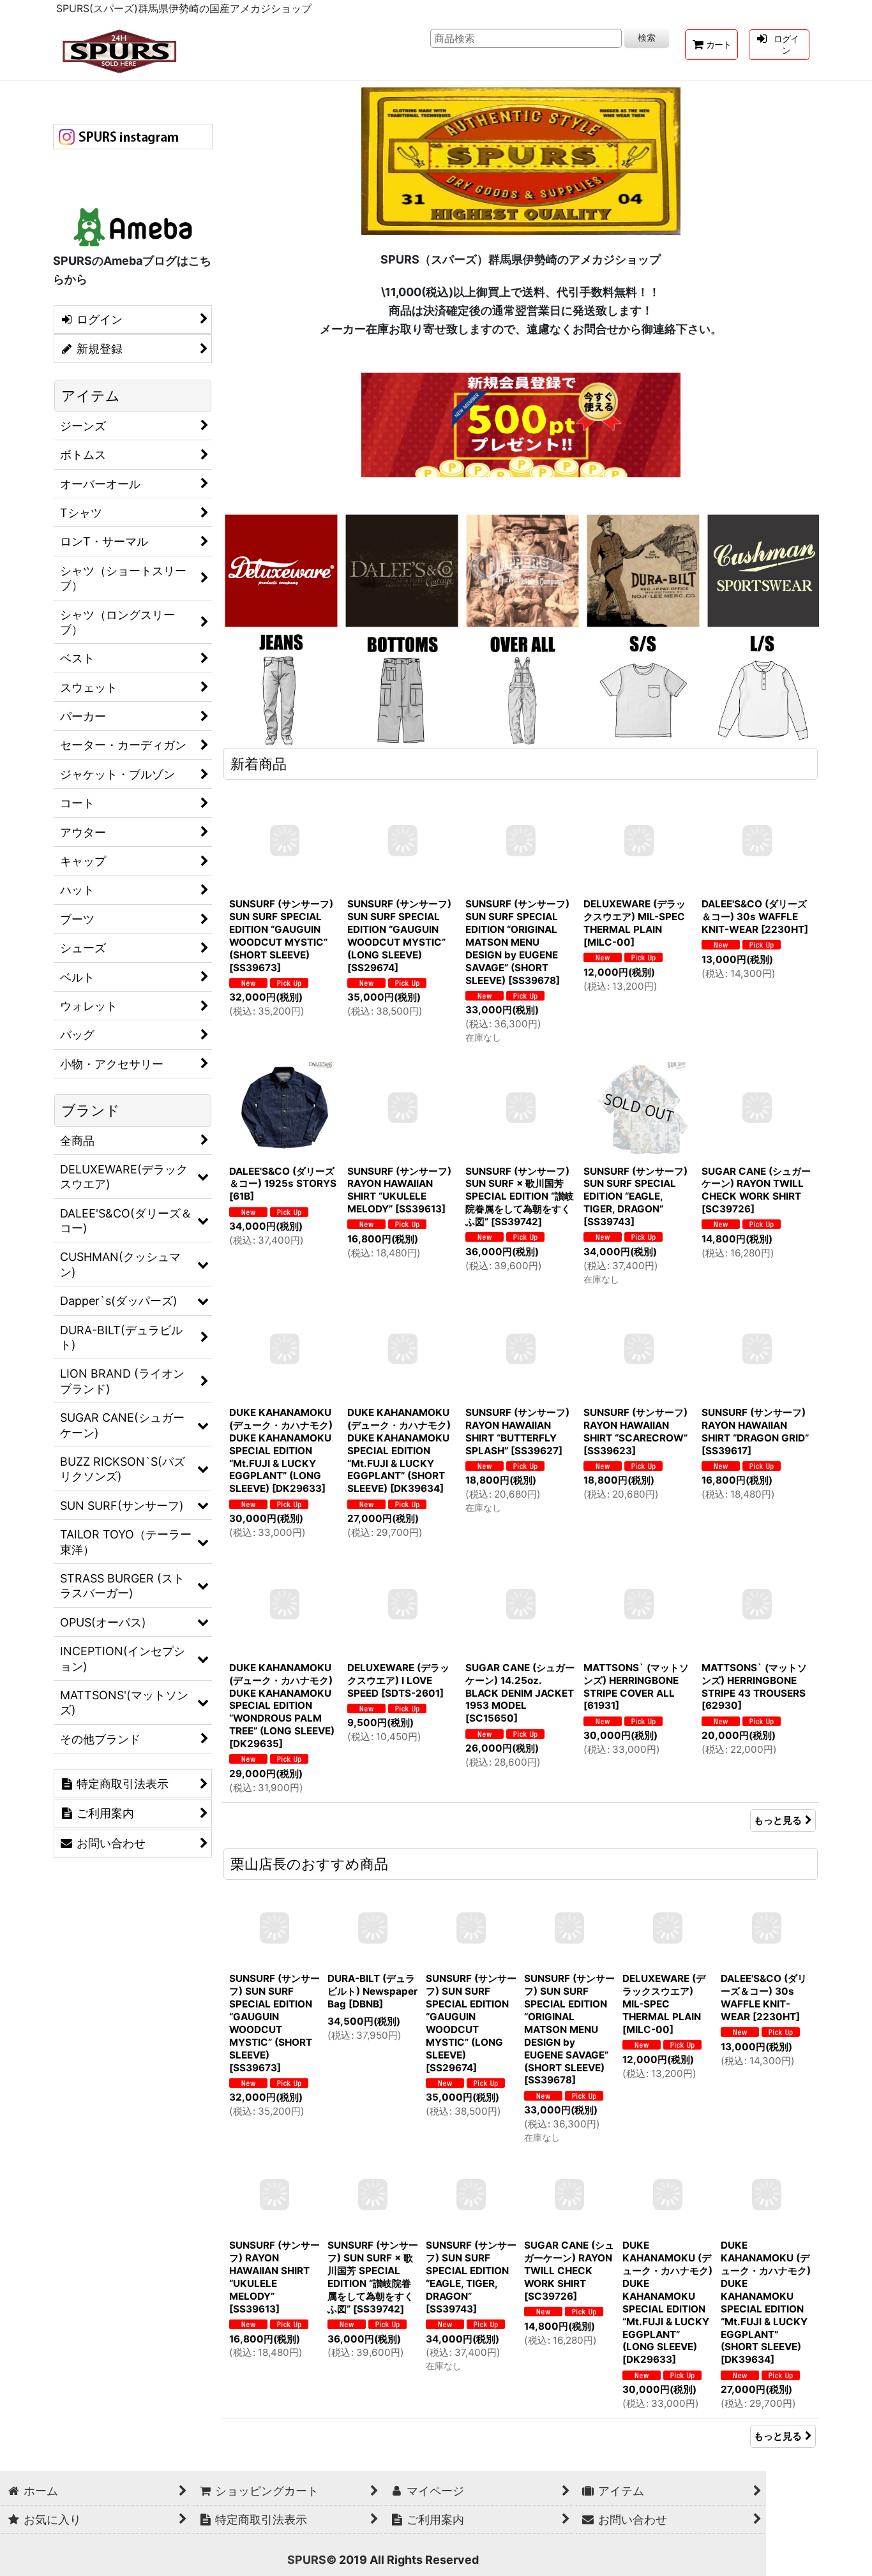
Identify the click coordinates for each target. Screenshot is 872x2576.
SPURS (307, 2560)
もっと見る (778, 1820)
